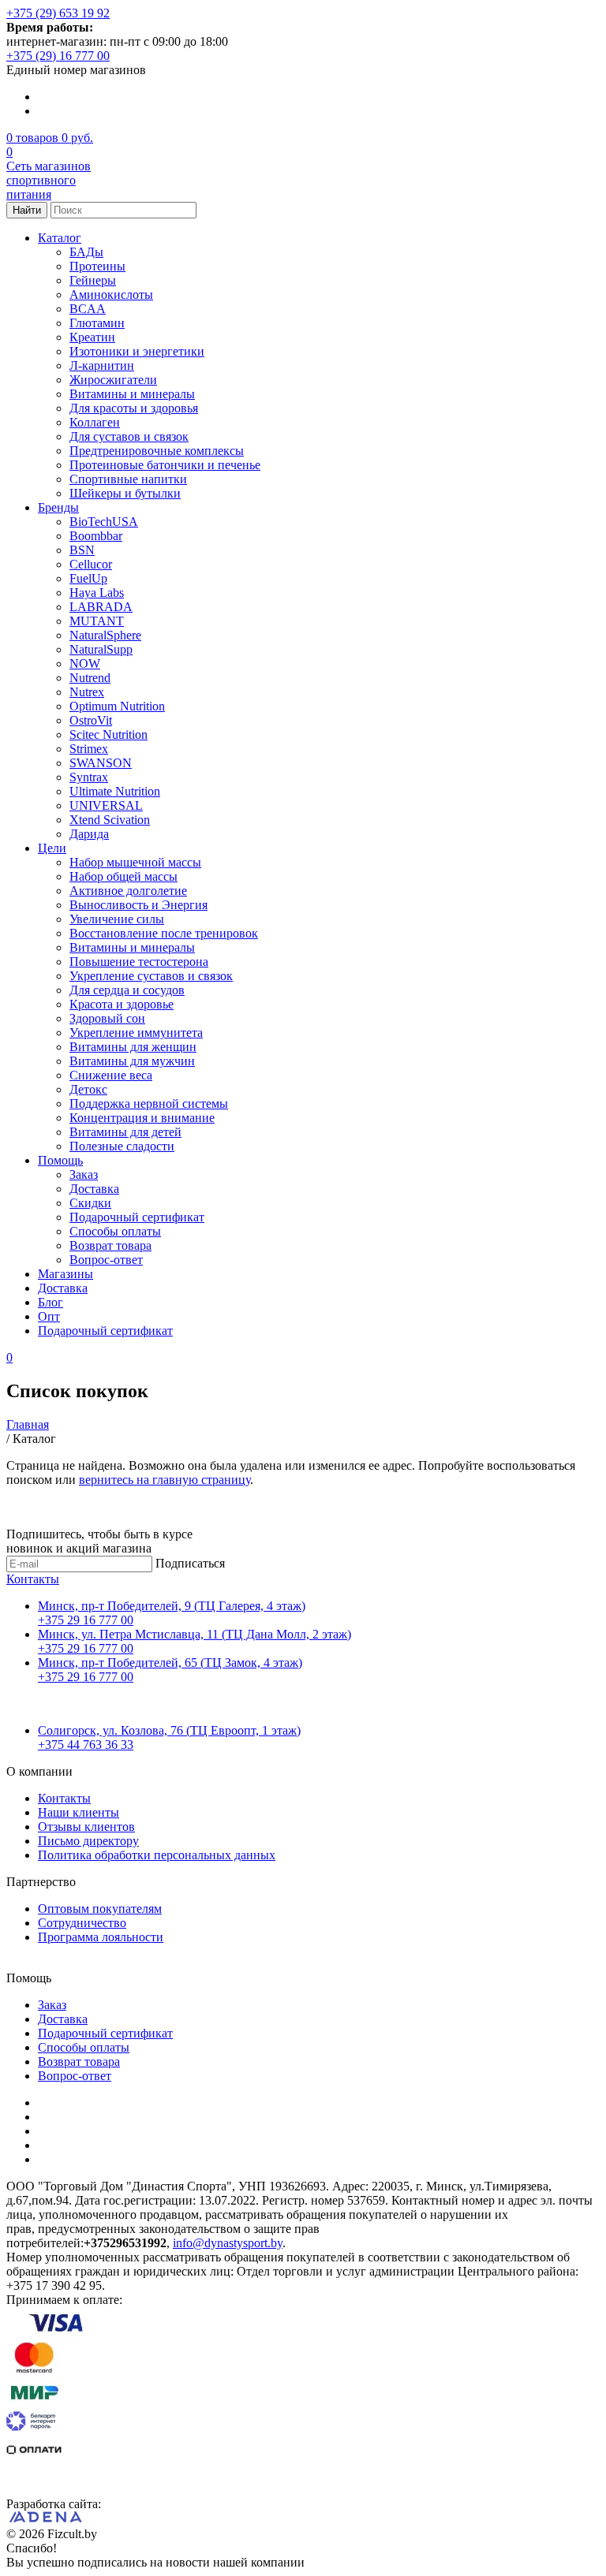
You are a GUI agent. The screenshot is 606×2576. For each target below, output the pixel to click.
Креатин (92, 337)
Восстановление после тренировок (164, 933)
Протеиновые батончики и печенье (165, 465)
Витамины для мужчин (132, 1061)
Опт (49, 1316)
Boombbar (96, 536)
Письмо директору (88, 1841)
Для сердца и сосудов (127, 990)
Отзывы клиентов (86, 1827)
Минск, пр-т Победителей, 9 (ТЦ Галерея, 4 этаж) (172, 1606)
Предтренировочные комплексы (157, 451)
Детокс (88, 1089)
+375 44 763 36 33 (86, 1745)
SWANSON (101, 763)
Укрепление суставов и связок (151, 976)
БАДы (86, 252)
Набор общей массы (123, 876)
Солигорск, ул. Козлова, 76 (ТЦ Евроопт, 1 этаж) (169, 1730)
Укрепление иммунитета (136, 1033)
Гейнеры (93, 280)
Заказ (84, 1174)
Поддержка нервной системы (149, 1103)
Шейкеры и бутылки (125, 493)
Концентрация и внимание (142, 1118)
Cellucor (91, 564)
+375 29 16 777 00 (86, 1620)
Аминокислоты (111, 295)
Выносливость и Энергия (138, 905)
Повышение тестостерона (139, 962)
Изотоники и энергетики (137, 351)
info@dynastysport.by (228, 2243)
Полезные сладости (122, 1146)
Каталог (60, 238)
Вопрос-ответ (106, 1260)
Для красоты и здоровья (134, 408)
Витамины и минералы (132, 394)
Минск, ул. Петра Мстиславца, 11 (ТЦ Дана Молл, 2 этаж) (195, 1634)
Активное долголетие (128, 891)
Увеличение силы (117, 919)
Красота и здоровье (122, 1004)
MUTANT (97, 621)
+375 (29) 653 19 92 (58, 13)
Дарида (89, 834)
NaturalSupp (101, 649)
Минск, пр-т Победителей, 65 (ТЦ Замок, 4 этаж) (170, 1663)
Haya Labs (97, 593)
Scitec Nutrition (108, 734)
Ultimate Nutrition (115, 791)
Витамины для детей (125, 1132)
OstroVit (91, 720)
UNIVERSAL (106, 805)
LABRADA (101, 607)
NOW (85, 664)
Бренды (58, 507)
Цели (52, 848)
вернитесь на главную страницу (165, 1480)
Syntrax (89, 777)
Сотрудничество (82, 1923)
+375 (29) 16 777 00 (58, 56)
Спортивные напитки (128, 479)
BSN (82, 550)
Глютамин (97, 323)
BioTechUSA (104, 522)
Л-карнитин (102, 365)
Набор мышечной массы (135, 862)
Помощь (60, 1160)
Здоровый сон (107, 1018)
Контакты (33, 1579)
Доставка (94, 1189)
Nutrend (90, 678)
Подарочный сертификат (137, 1217)
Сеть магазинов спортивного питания (49, 180)
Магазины (65, 1274)
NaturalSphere (105, 635)
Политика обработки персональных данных (157, 1855)
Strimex (89, 749)
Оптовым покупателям (100, 1909)
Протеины (97, 266)
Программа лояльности (101, 1937)
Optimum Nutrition (117, 706)
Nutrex (87, 692)
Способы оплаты (115, 1231)
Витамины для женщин (133, 1047)
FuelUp (88, 578)
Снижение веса (111, 1075)
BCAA (88, 309)
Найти (27, 210)
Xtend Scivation (110, 820)
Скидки (90, 1203)
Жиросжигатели (113, 380)
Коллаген (95, 422)
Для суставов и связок (129, 436)
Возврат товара (110, 1245)
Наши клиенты (79, 1812)
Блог (50, 1302)
